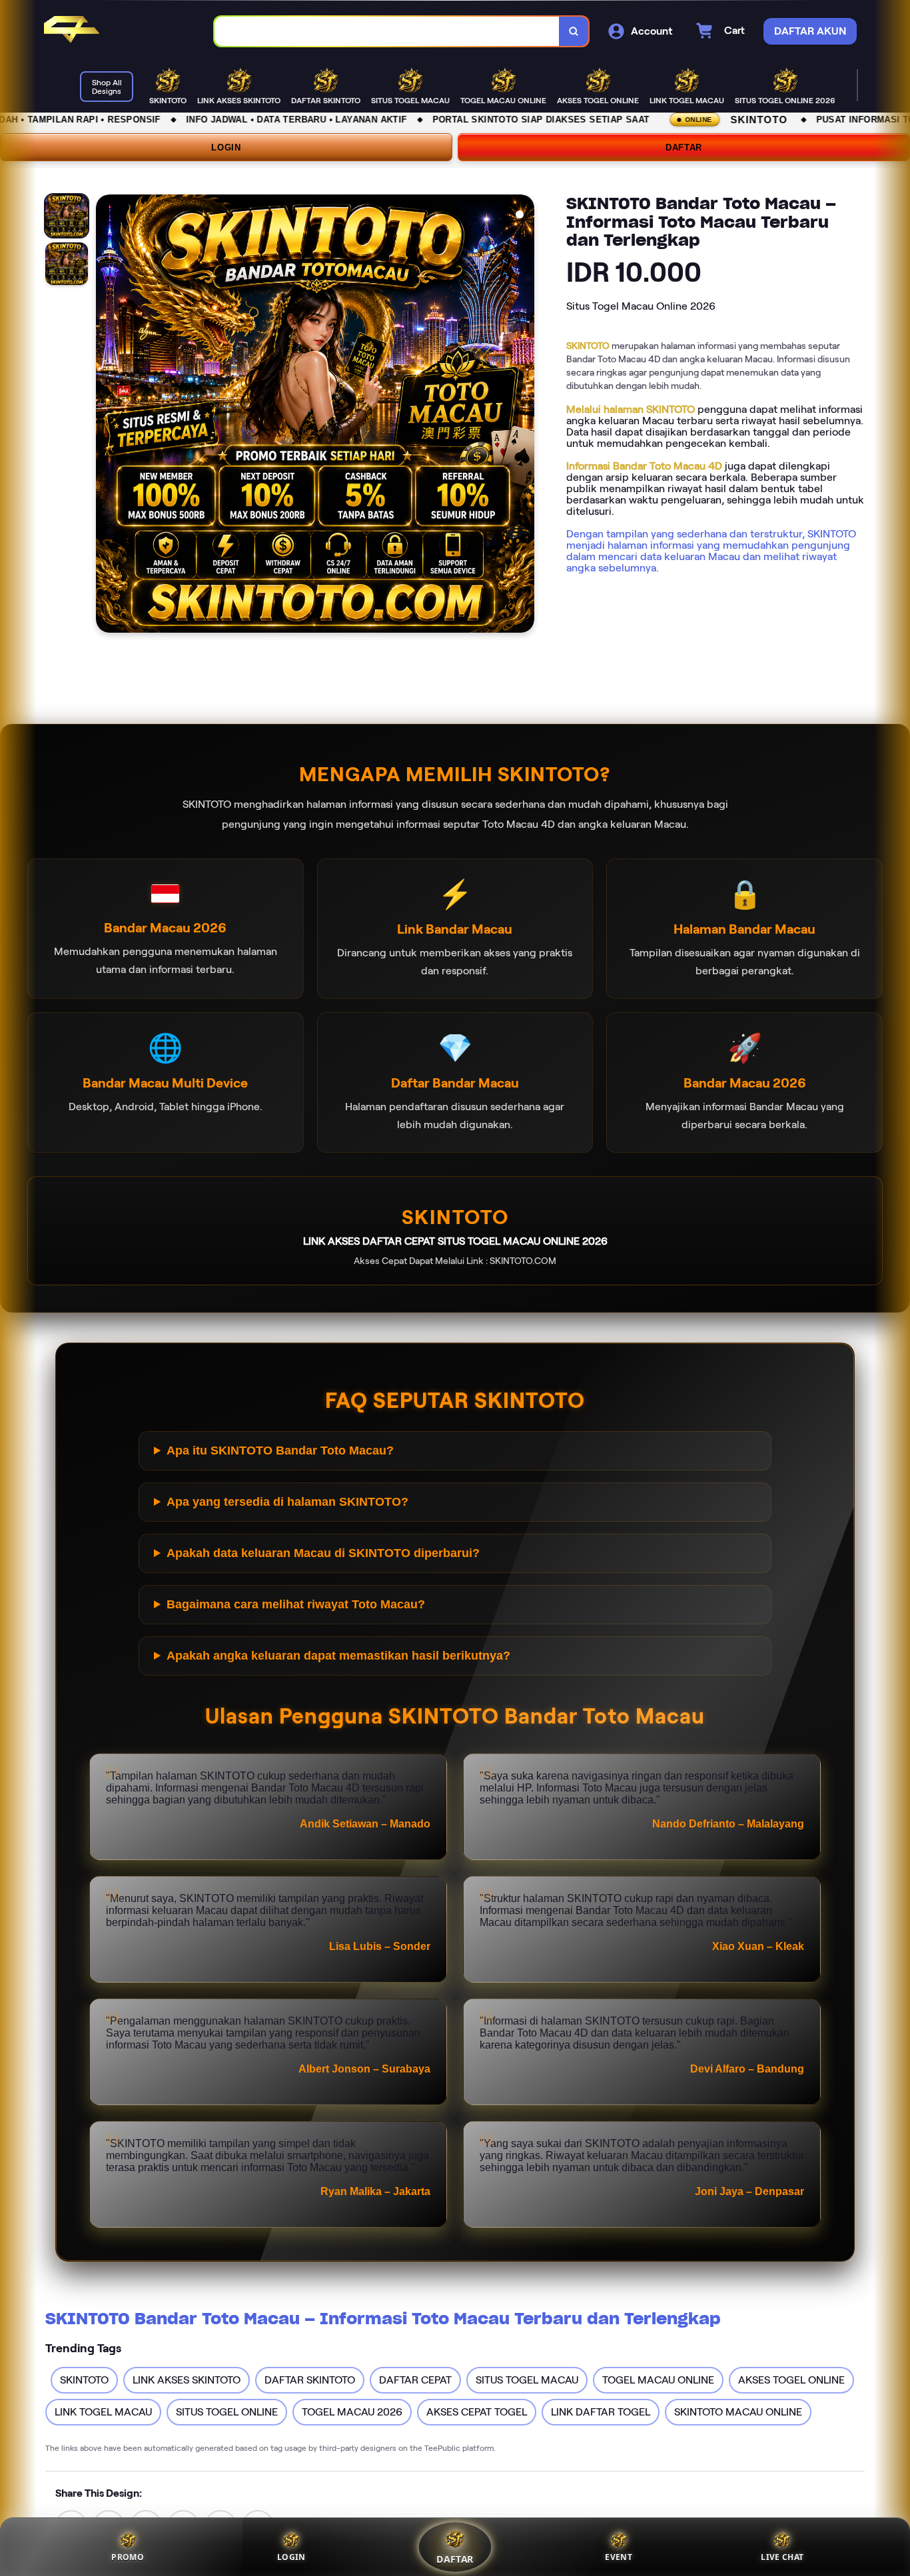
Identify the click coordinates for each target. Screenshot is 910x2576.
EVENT (619, 2557)
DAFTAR (684, 148)
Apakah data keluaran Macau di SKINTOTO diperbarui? (323, 1553)
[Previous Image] (107, 416)
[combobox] (387, 32)
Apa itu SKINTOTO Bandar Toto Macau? (280, 1450)
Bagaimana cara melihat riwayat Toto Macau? (296, 1604)
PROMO (128, 2557)
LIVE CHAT (782, 2557)
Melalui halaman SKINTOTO (631, 409)
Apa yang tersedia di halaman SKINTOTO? (287, 1502)
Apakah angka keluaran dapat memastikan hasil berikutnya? (338, 1656)
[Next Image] (524, 416)
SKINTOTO (588, 346)
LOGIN (226, 148)
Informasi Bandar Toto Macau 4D (644, 466)
